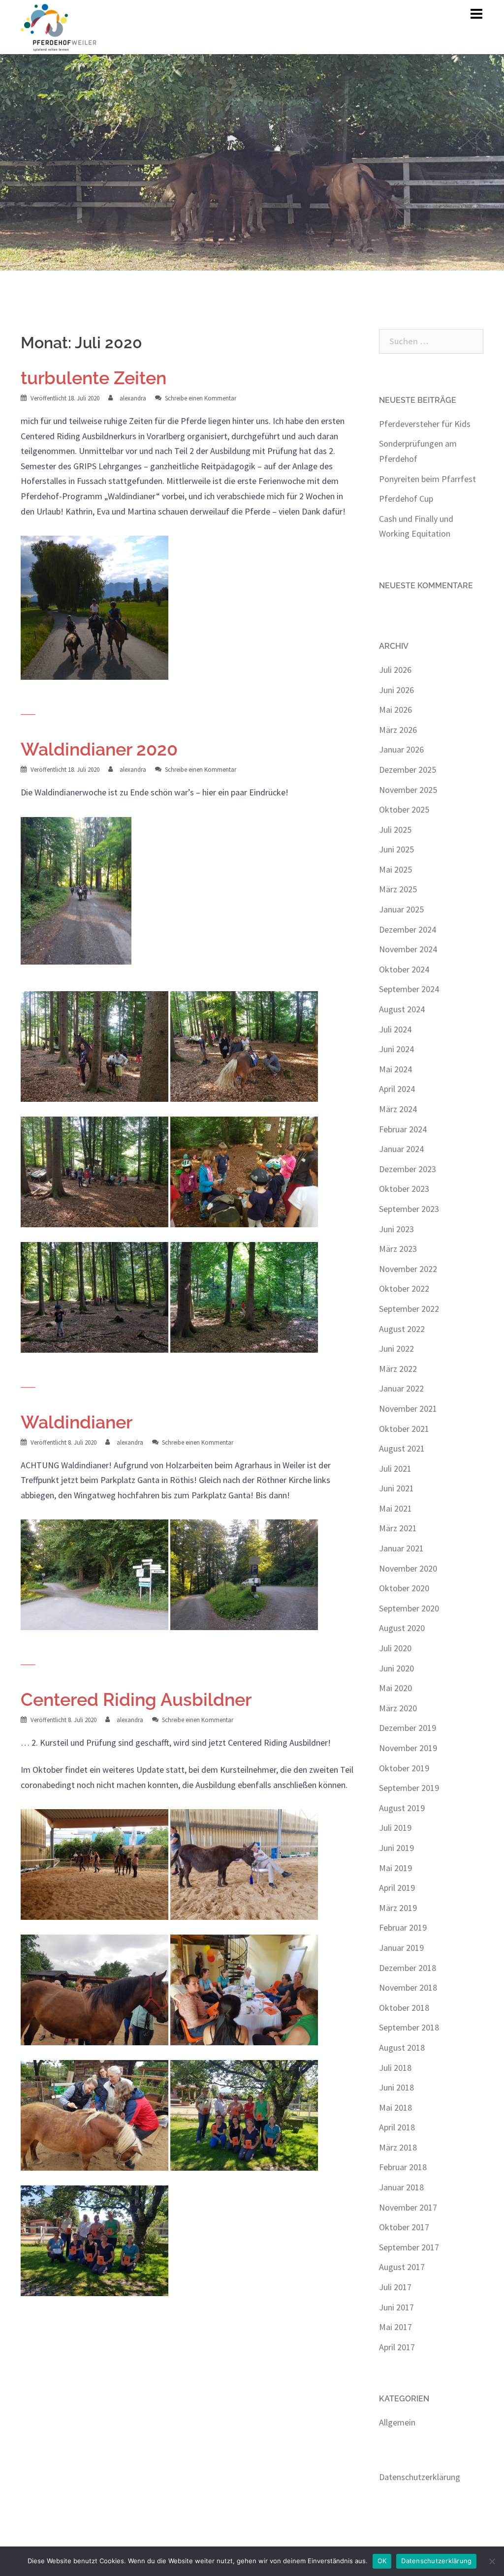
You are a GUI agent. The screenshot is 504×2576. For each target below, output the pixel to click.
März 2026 (398, 730)
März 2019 (398, 1908)
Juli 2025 (395, 830)
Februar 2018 (403, 2167)
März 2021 (398, 1528)
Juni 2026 (396, 690)
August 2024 (402, 1009)
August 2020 (402, 1628)
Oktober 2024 (404, 969)
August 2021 (402, 1448)
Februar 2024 (403, 1129)
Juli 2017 (395, 2287)
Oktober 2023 (404, 1189)
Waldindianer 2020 (99, 749)
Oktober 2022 (404, 1288)
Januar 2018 (401, 2187)
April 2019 (397, 1888)
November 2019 (408, 1748)
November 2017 (408, 2207)
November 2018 (408, 1987)
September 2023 (409, 1209)
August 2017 (402, 2267)
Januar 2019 (401, 1948)
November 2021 (408, 1409)
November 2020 (408, 1568)
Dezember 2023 (408, 1169)
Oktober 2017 (404, 2227)
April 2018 (397, 2127)
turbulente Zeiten (94, 378)
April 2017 (397, 2347)
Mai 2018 (395, 2107)
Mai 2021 (395, 1508)
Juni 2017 (396, 2307)
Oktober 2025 (404, 809)
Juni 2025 (396, 849)
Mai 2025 (395, 869)
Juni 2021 (396, 1488)
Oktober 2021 (404, 1429)
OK (382, 2561)
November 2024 (408, 949)
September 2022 (409, 1309)
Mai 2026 (395, 710)
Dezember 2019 (408, 1728)
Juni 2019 (396, 1848)
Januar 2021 (401, 1548)
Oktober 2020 (404, 1588)
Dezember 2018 (408, 1968)
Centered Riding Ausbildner (136, 1699)
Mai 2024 (395, 1069)
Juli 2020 (395, 1648)
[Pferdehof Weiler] (60, 26)
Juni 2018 (396, 2087)
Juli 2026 (395, 670)
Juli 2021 (395, 1469)
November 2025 (408, 790)
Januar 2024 (401, 1149)
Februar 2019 (403, 1927)
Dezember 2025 (408, 770)
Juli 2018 (395, 2068)
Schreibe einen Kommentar (201, 398)
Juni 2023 (396, 1229)
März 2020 (398, 1708)
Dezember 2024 (408, 929)
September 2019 (409, 1788)
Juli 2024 (395, 1029)
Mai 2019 (395, 1868)
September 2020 (409, 1608)
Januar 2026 (401, 749)
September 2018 (409, 2027)
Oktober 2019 (404, 1768)
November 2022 (408, 1269)
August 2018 (402, 2047)
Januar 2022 (401, 1388)
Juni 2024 (396, 1049)
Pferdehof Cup (406, 499)
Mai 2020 (395, 1688)
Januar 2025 (401, 909)
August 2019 (402, 1808)
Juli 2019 (395, 1828)
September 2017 (409, 2247)
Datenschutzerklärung (420, 2477)
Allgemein (397, 2422)
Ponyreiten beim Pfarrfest (427, 479)
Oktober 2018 (404, 2008)
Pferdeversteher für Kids (425, 424)
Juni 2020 (396, 1668)
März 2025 (398, 889)
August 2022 (402, 1329)
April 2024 (397, 1089)
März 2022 (398, 1369)
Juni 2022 (396, 1349)
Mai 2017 (395, 2327)
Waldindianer (77, 1422)
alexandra (133, 398)
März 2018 (398, 2147)
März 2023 (398, 1249)
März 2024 (398, 1109)
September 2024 (409, 989)
